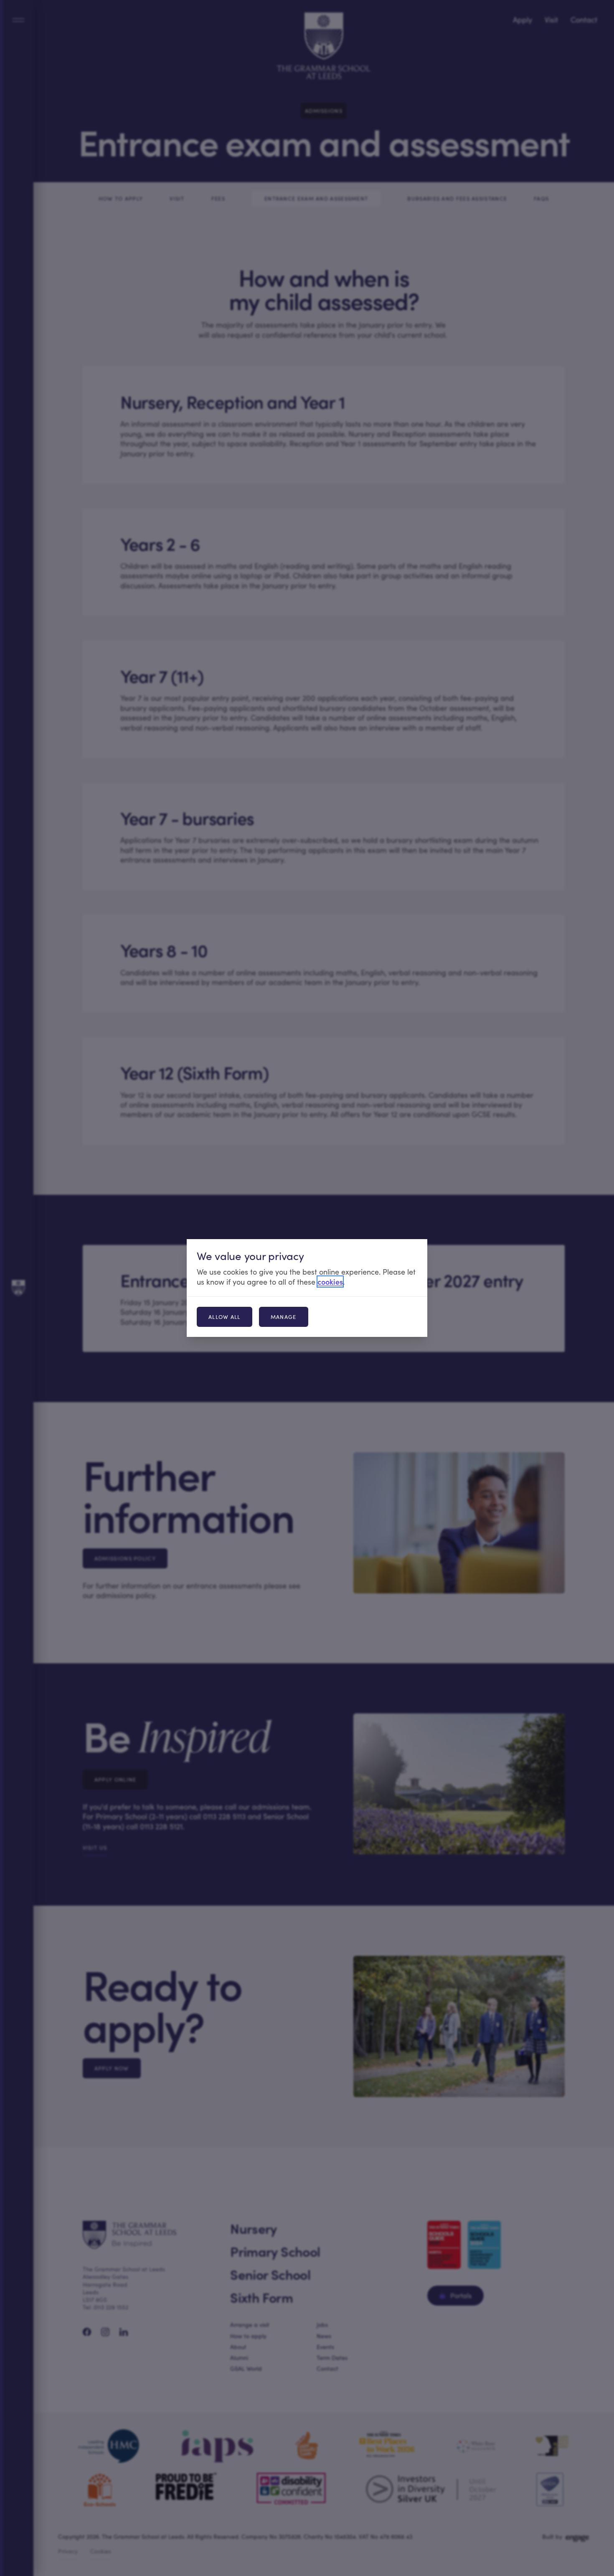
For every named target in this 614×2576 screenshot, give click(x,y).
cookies (330, 1282)
